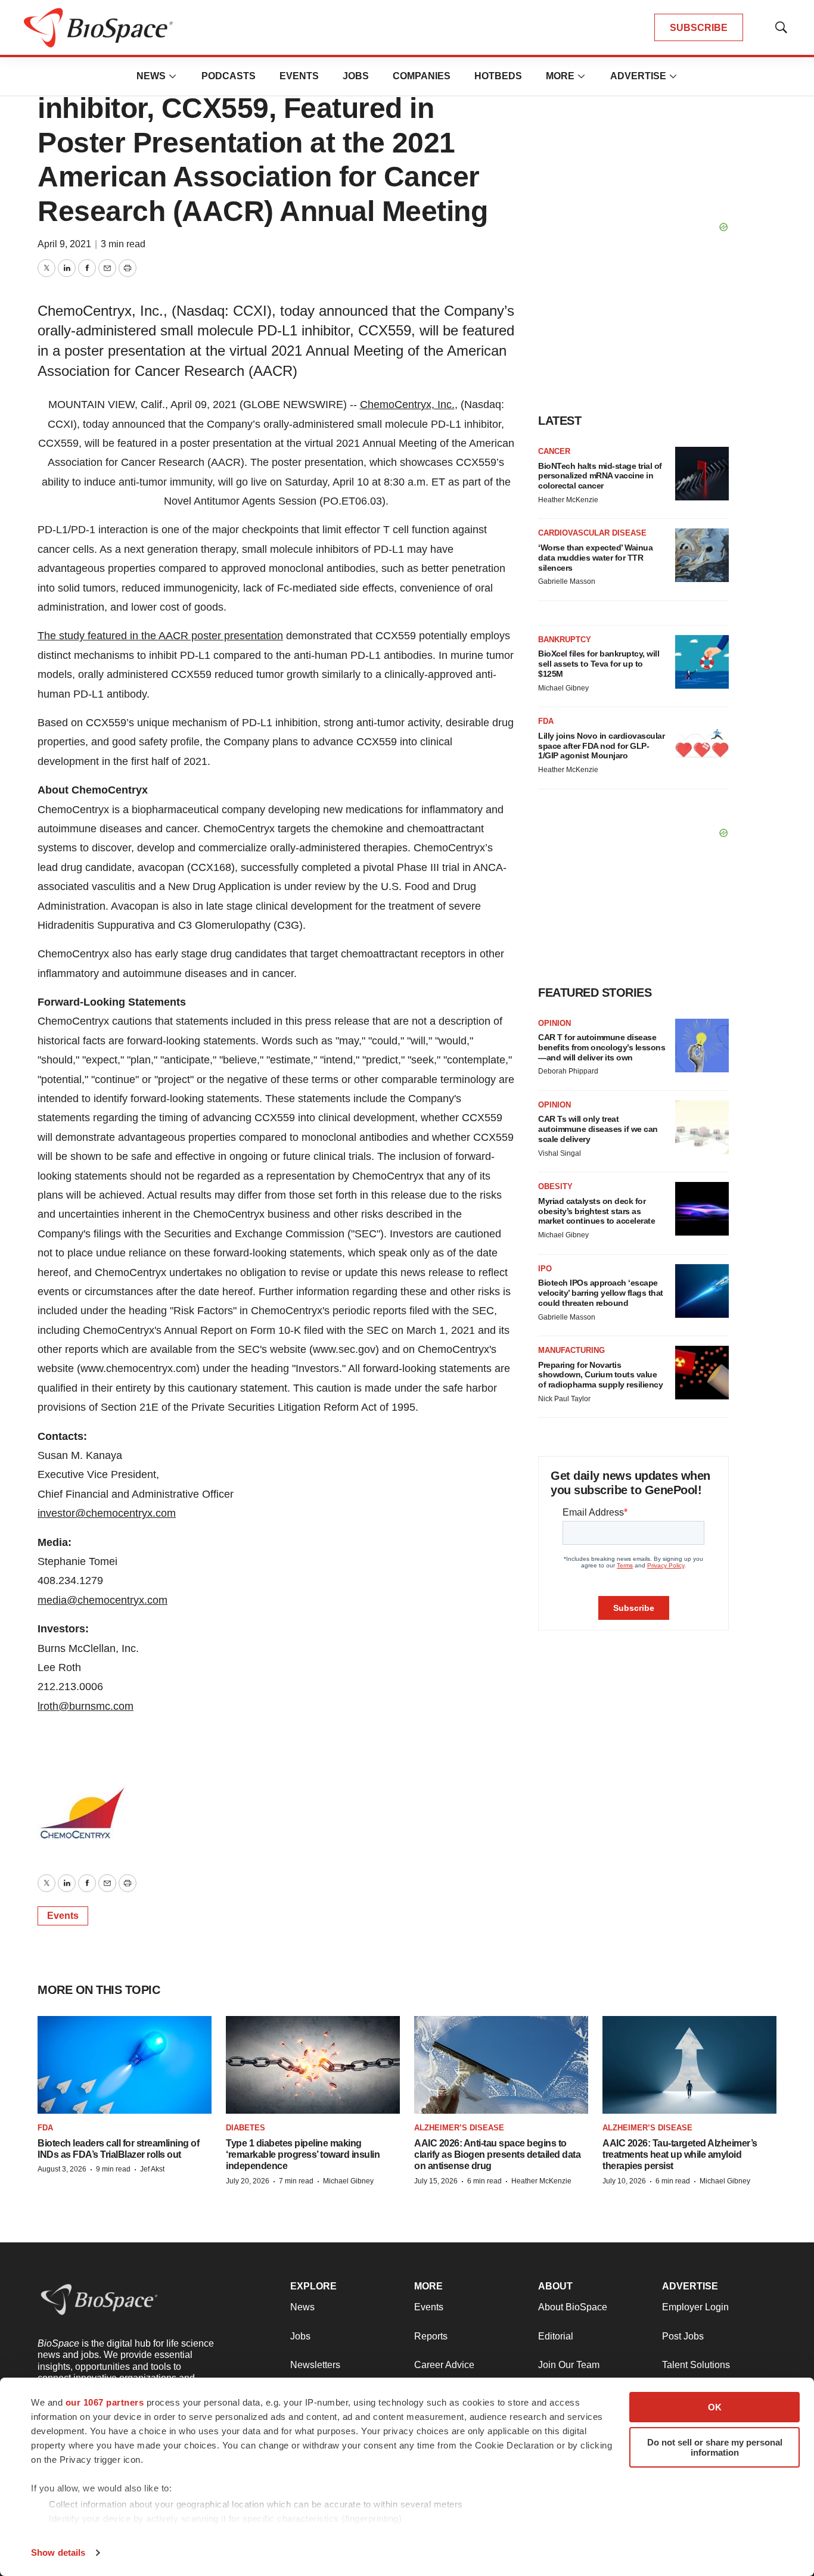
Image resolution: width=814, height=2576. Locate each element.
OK (715, 2407)
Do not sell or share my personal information (715, 2447)
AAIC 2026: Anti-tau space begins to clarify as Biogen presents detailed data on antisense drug (497, 2155)
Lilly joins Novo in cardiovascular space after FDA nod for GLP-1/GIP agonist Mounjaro (601, 746)
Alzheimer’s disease (459, 2128)
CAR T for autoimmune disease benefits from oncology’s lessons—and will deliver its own (602, 1047)
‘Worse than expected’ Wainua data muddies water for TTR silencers (595, 558)
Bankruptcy (565, 640)
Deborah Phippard (568, 1071)
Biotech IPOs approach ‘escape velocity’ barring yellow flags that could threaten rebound (601, 1293)
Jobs (356, 76)
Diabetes (246, 2128)
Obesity (555, 1186)
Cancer (554, 451)
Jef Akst (152, 2169)
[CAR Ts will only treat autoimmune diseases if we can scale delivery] (702, 1127)
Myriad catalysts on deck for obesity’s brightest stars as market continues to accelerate (596, 1211)
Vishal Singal (560, 1153)
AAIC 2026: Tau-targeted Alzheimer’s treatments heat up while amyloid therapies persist (680, 2155)
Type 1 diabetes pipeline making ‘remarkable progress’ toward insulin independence (303, 2155)
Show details (58, 2552)
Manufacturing (571, 1350)
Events (299, 76)
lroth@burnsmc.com (86, 1706)
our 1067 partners (105, 2402)
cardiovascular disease (592, 533)
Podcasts (229, 76)
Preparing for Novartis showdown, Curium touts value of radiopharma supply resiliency (600, 1375)
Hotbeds (498, 76)
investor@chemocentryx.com (107, 1513)
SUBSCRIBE (699, 28)
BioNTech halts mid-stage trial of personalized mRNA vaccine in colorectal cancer (600, 476)
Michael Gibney (563, 688)
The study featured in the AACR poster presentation (160, 636)
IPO (545, 1269)
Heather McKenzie (568, 500)
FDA (546, 721)
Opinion (554, 1023)
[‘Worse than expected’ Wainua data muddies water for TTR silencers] (702, 555)
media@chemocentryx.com (102, 1600)
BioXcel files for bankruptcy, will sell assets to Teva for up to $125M (599, 664)
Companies (422, 76)
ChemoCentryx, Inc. (407, 405)
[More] (173, 76)
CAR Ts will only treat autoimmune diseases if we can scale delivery (598, 1129)
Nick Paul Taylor (564, 1399)
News (151, 76)
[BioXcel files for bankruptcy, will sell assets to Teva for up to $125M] (702, 662)
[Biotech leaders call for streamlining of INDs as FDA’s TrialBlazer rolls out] (125, 2065)
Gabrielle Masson (567, 581)
